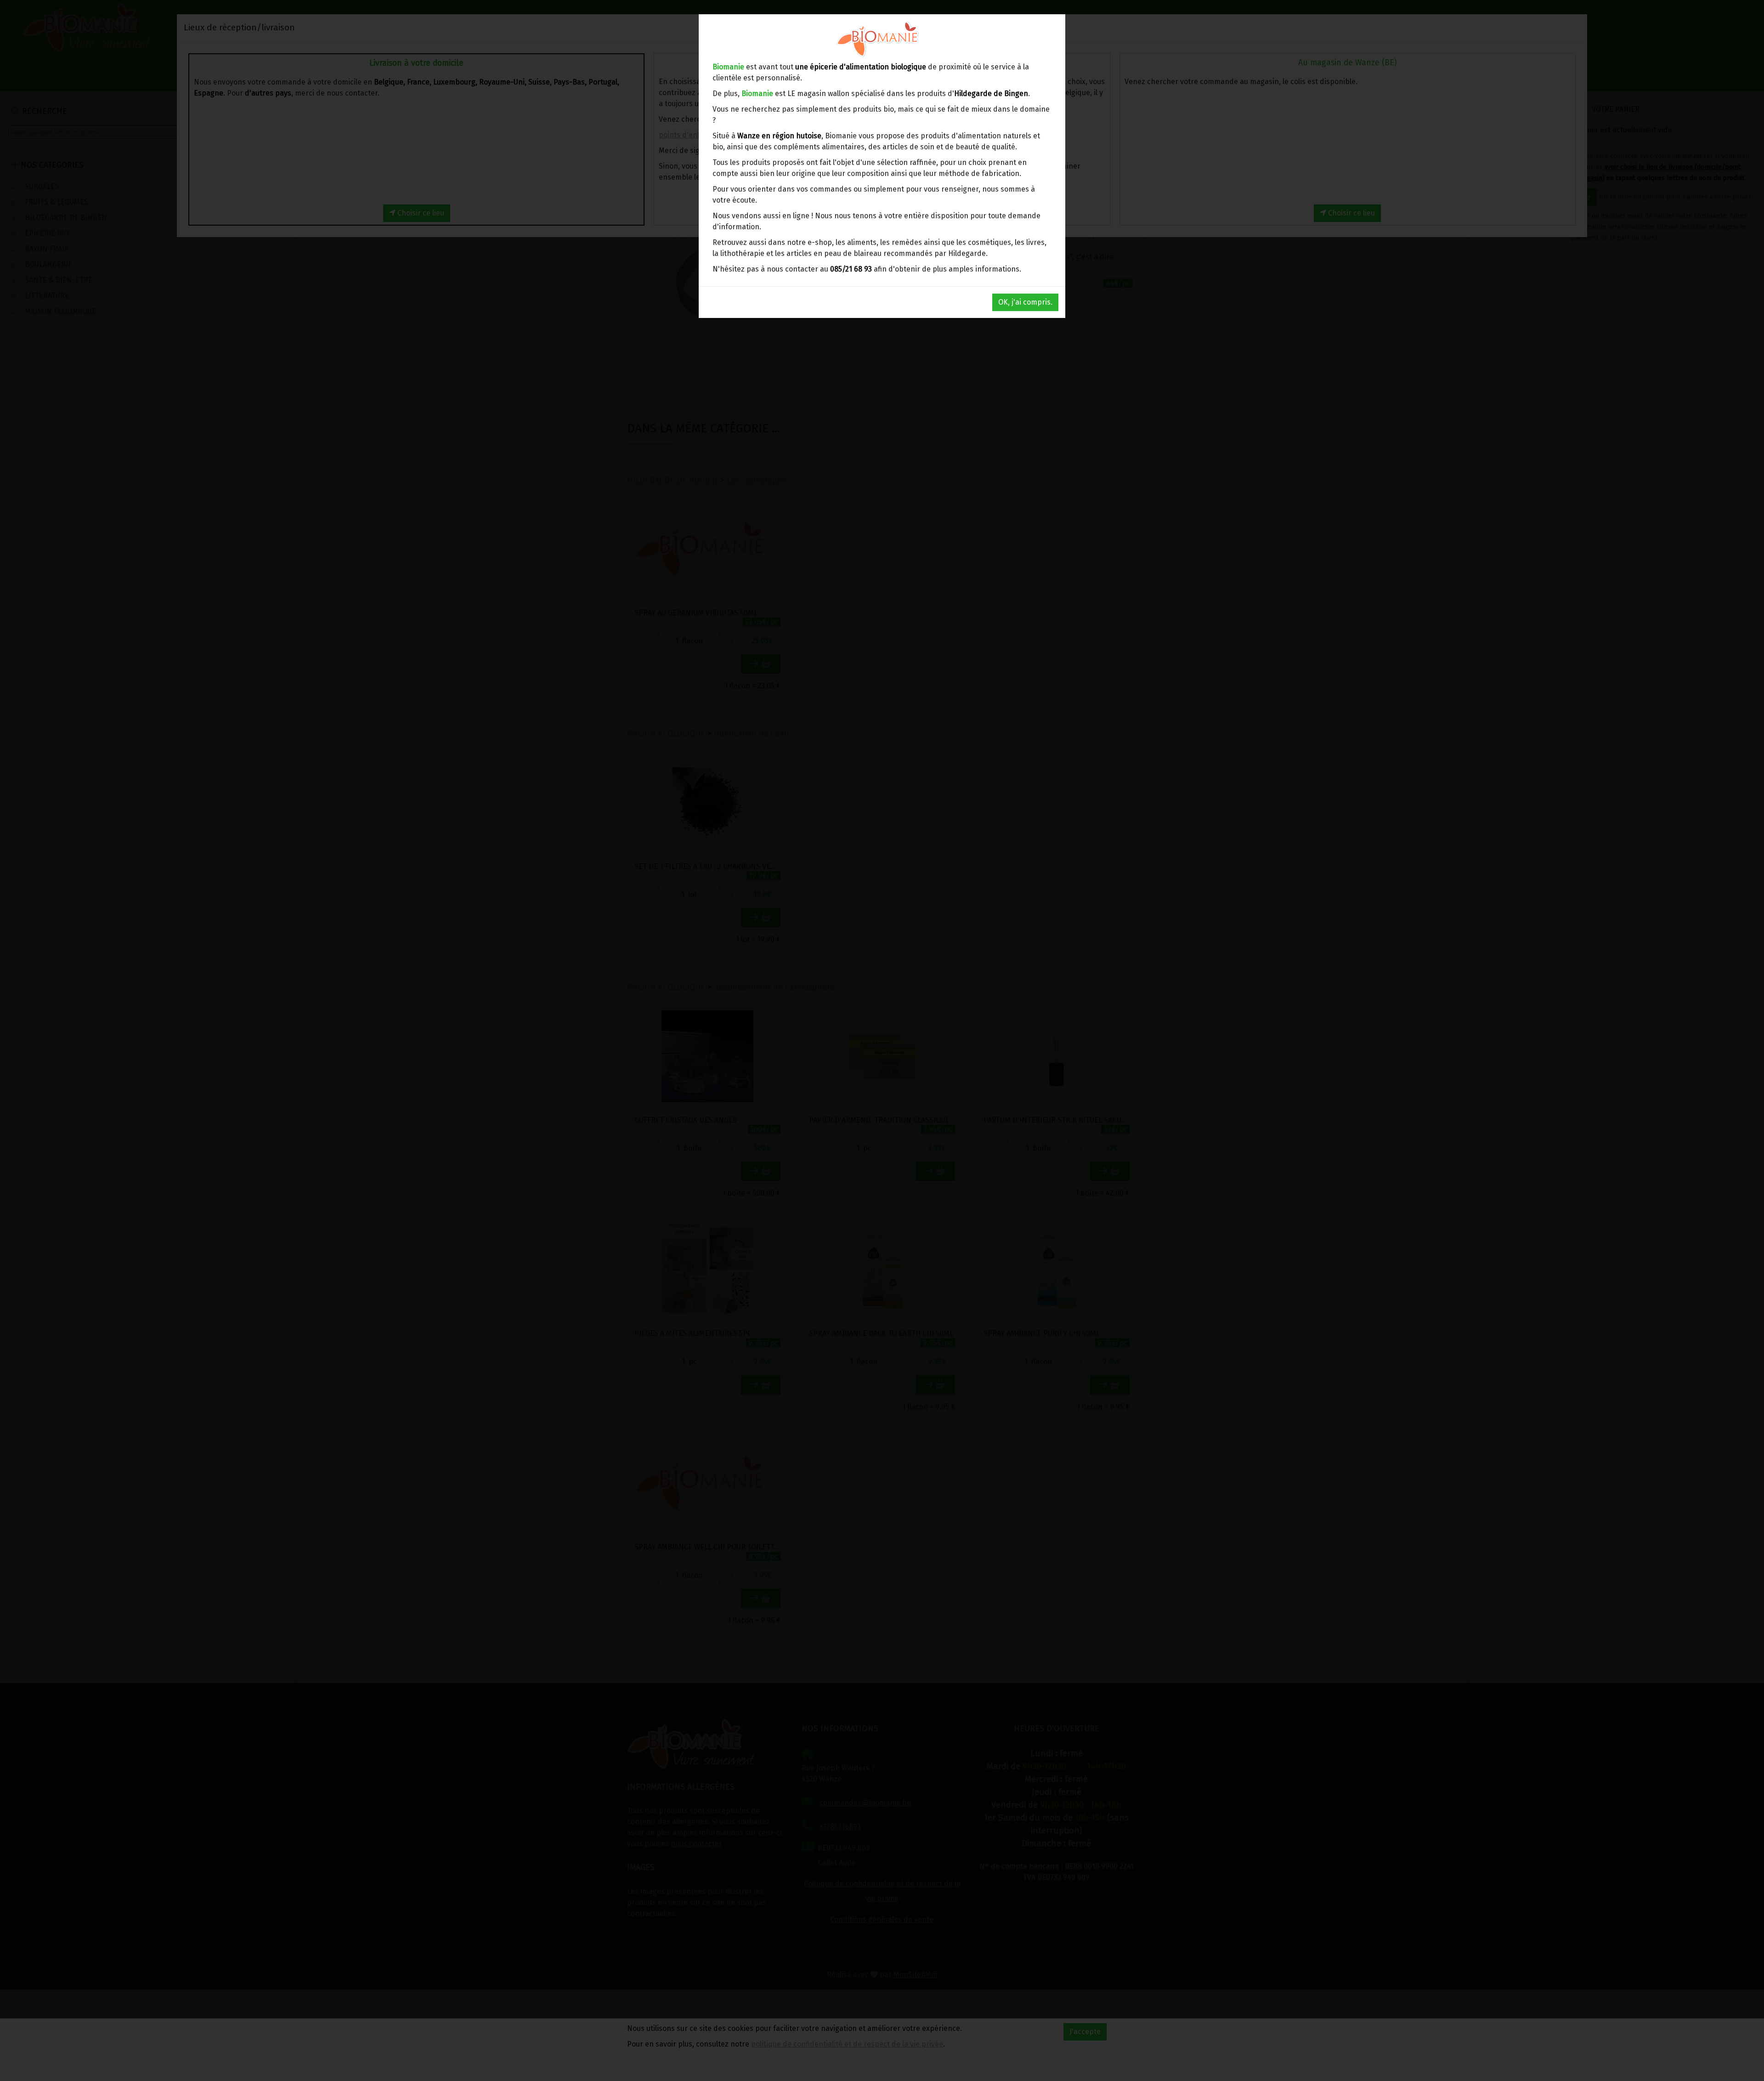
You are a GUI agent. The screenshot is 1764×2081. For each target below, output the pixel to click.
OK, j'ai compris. (1025, 302)
